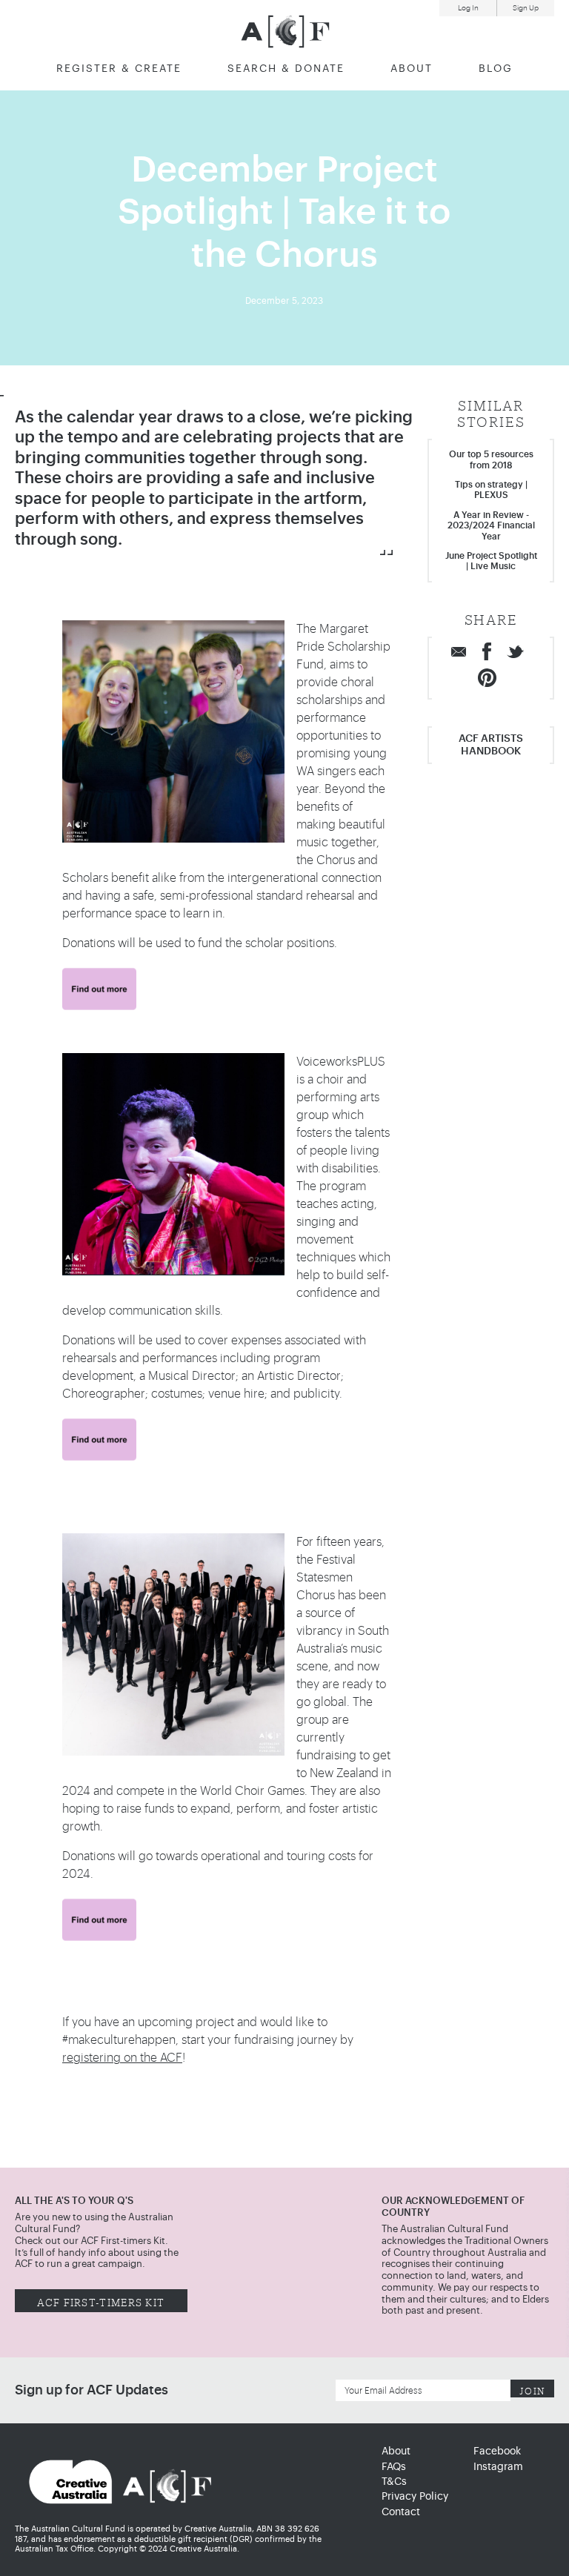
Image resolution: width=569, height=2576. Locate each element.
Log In (468, 8)
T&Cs (394, 2482)
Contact (401, 2512)
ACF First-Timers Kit (101, 2301)
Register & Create (119, 69)
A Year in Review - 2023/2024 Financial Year (491, 526)
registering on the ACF (122, 2058)
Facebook (497, 2451)
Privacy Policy (415, 2497)
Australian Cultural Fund (285, 31)
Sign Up (526, 8)
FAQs (394, 2467)
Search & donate (286, 69)
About (412, 69)
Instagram (498, 2467)
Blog (496, 69)
